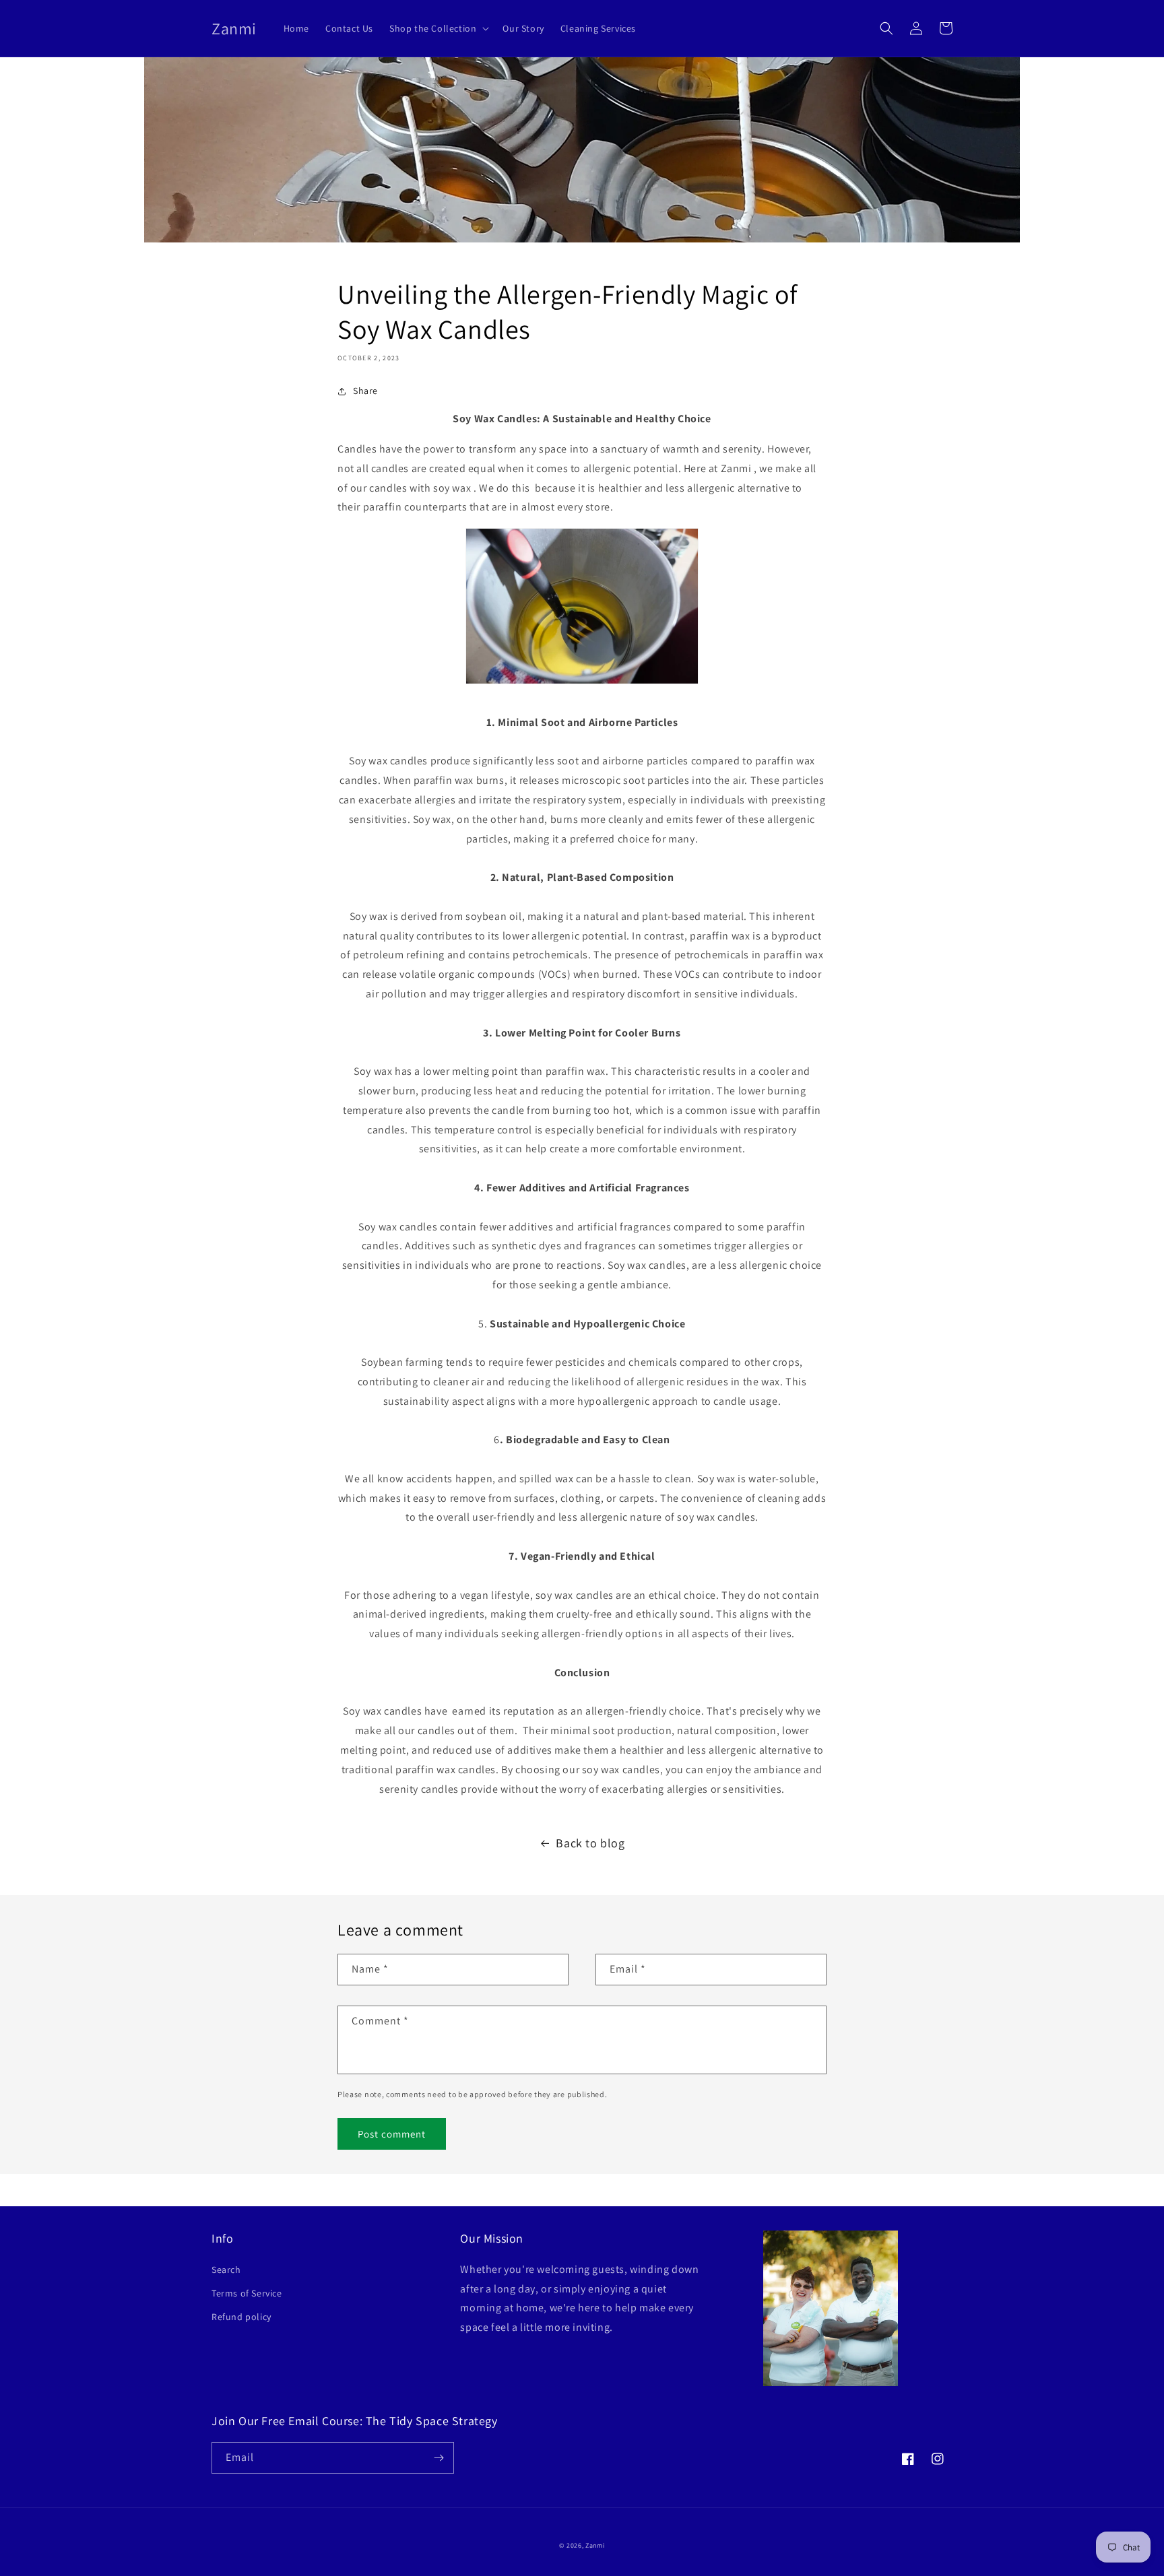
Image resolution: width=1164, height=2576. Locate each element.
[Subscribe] (439, 2458)
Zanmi (595, 2545)
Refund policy (241, 2317)
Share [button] (365, 391)
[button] (438, 28)
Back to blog (590, 1843)
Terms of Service (247, 2293)
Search (226, 2270)
